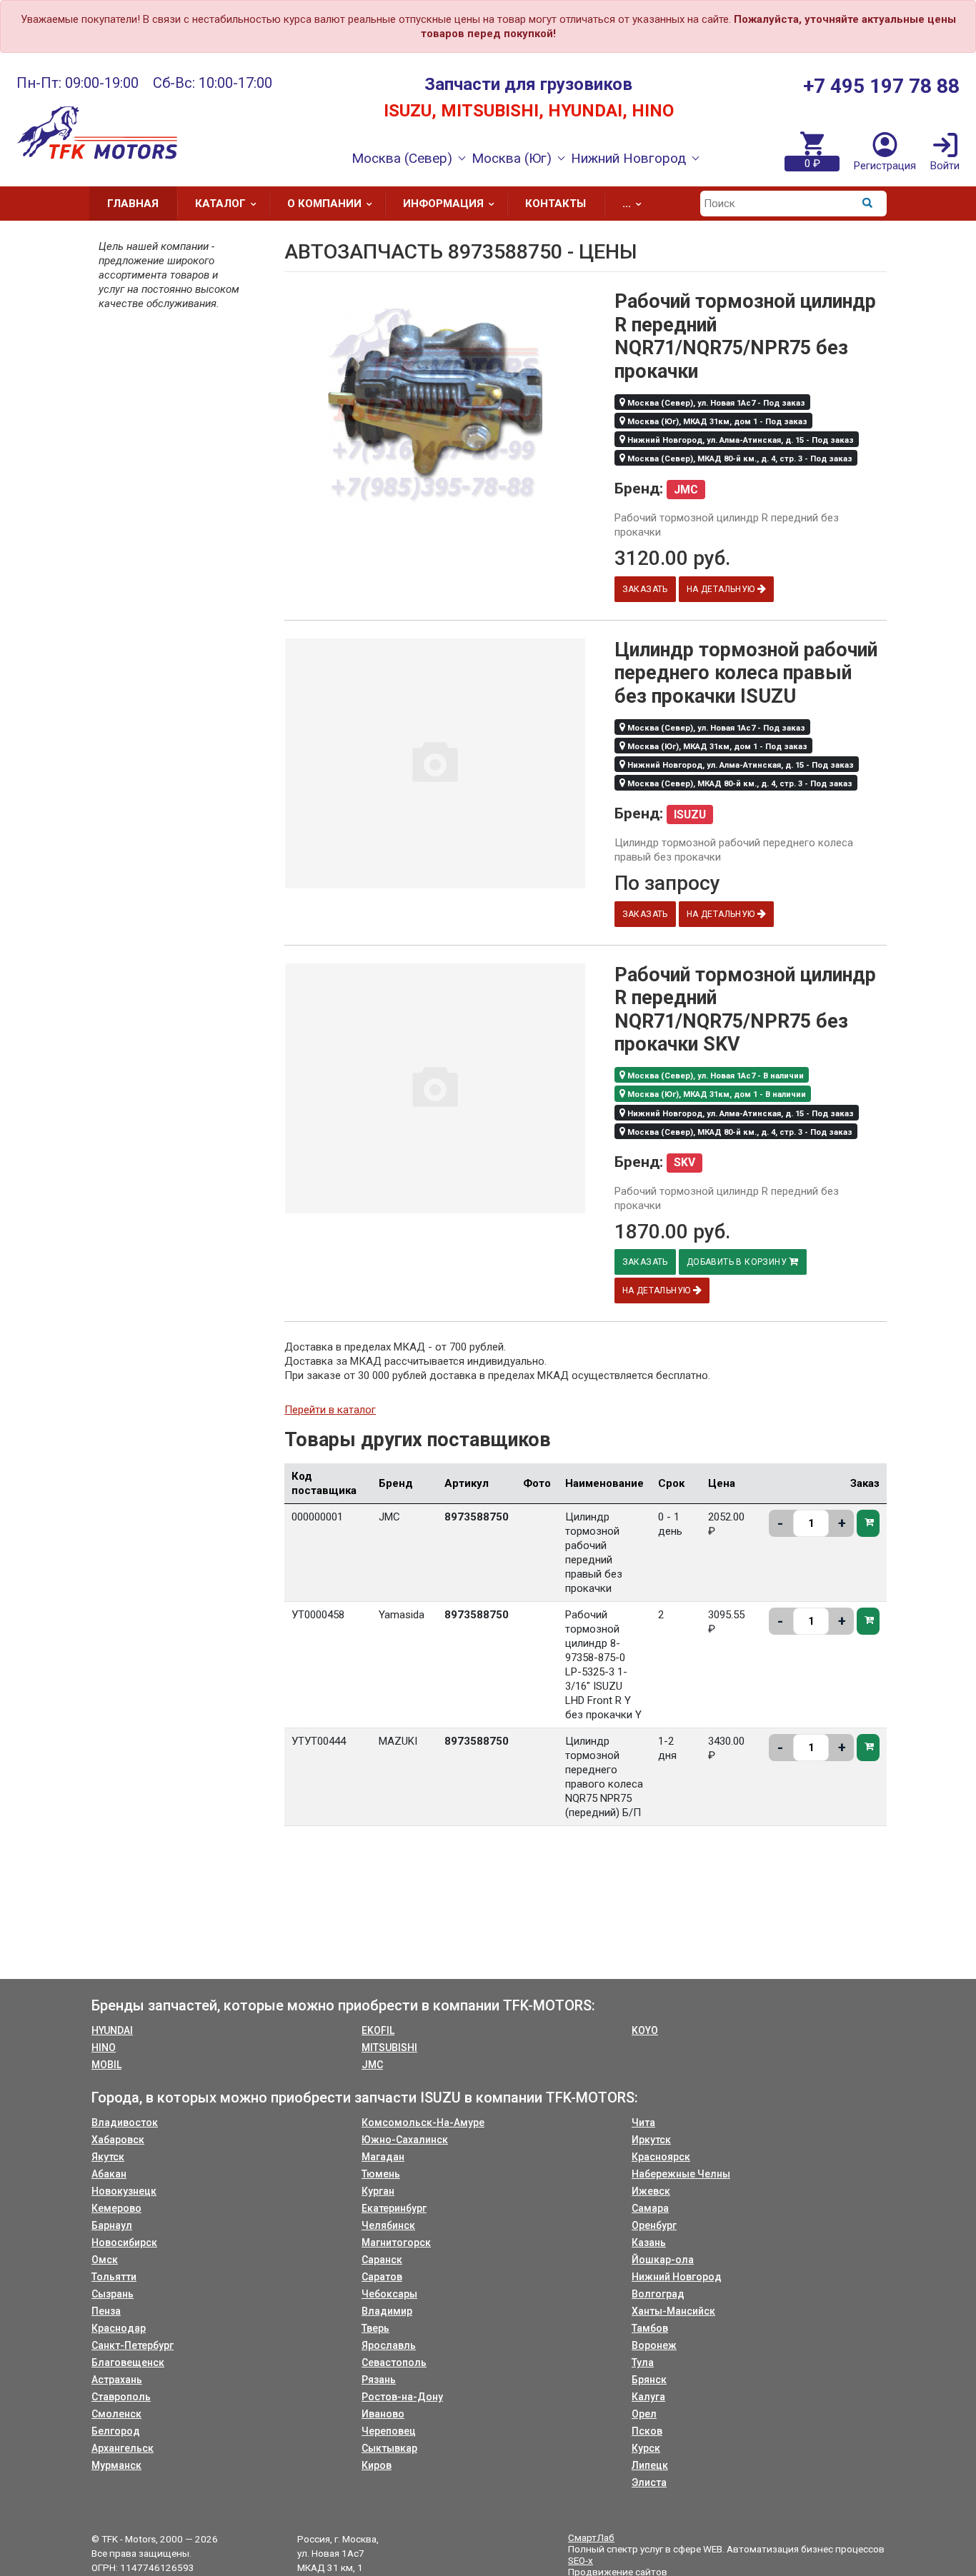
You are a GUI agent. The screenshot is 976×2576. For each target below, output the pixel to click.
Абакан (109, 2174)
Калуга (648, 2397)
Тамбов (650, 2328)
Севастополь (394, 2362)
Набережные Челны (681, 2174)
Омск (105, 2260)
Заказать (645, 589)
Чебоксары (389, 2294)
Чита (643, 2123)
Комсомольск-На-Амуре (423, 2123)
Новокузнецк (124, 2191)
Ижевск (651, 2191)
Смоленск (116, 2414)
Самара (650, 2208)
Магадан (383, 2157)
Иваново (383, 2414)
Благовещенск (128, 2362)
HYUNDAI (112, 2030)
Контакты (556, 204)
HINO (104, 2048)
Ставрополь (121, 2397)
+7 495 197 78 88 (881, 86)
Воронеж (654, 2345)
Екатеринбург (394, 2208)
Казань (649, 2242)
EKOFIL (378, 2030)
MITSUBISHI (389, 2048)
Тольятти (114, 2277)
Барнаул (112, 2225)
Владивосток (125, 2123)
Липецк (650, 2465)
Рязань (379, 2380)
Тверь (375, 2328)
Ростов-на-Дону (402, 2397)
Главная (133, 204)
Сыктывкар (389, 2448)
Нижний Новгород (677, 2277)
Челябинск (388, 2225)
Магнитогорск (396, 2242)
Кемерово (116, 2208)
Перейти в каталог (330, 1410)
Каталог (220, 204)
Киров (377, 2465)
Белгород (116, 2431)
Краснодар (119, 2328)
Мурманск (116, 2465)
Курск (646, 2448)
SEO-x (581, 2560)
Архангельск (123, 2448)
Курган (378, 2191)
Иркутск (651, 2140)
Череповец (389, 2431)
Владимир (387, 2311)
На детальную (722, 589)
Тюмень (381, 2174)
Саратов (382, 2277)
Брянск (649, 2380)
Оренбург (654, 2225)
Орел (644, 2414)
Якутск (108, 2157)
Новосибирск (124, 2242)
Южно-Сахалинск (405, 2140)
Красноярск (661, 2157)
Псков (647, 2431)
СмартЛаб (591, 2537)
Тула (643, 2362)
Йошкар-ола (663, 2260)
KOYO (645, 2030)
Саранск (382, 2260)
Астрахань (117, 2380)
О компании (324, 204)
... (627, 204)
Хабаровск (118, 2140)
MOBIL (106, 2065)
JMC (372, 2065)
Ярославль (389, 2345)
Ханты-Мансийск (673, 2311)
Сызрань (113, 2294)
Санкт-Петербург (133, 2345)
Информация (443, 204)
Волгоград (658, 2294)
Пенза (106, 2311)
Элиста (649, 2482)
